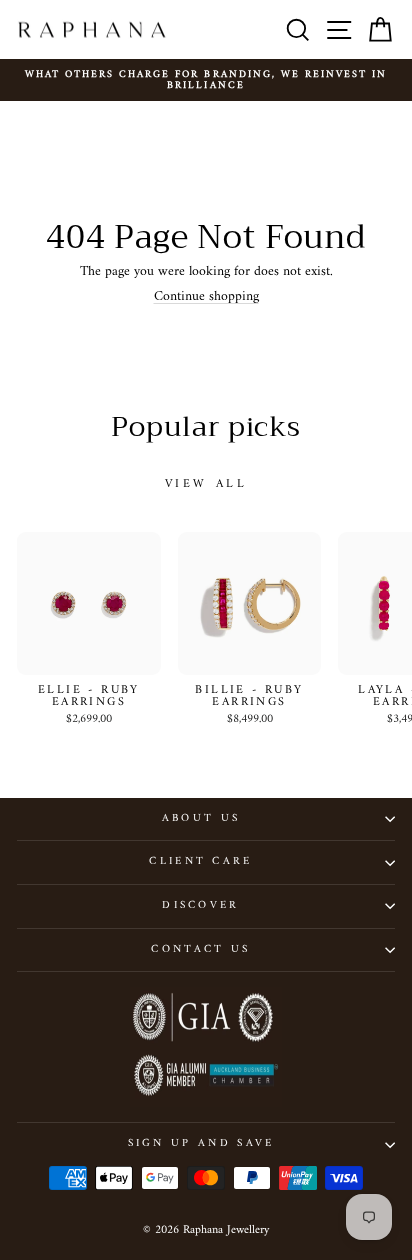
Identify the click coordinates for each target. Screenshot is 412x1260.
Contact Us (200, 949)
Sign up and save (201, 1143)
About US (201, 818)
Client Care (200, 861)
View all (206, 484)
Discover (201, 905)
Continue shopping (206, 296)
